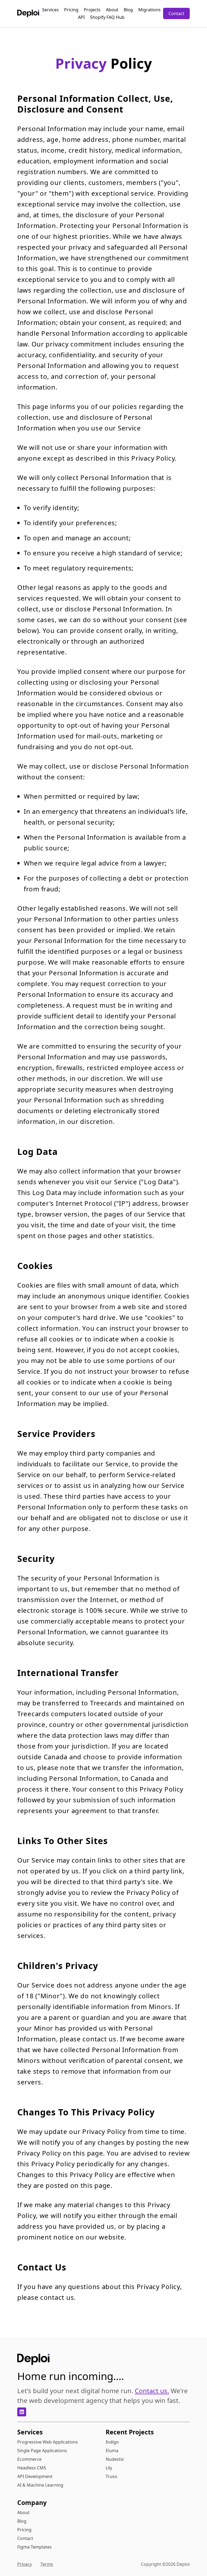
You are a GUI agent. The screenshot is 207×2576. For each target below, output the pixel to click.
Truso (111, 2476)
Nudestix (115, 2459)
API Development (35, 2476)
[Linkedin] (22, 2412)
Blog (128, 10)
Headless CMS (32, 2468)
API (81, 17)
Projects (92, 10)
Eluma (112, 2451)
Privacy (25, 2564)
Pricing (71, 10)
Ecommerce (29, 2459)
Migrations (149, 10)
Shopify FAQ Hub (107, 17)
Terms (47, 2564)
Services (50, 10)
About (112, 10)
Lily (109, 2468)
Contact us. (152, 2391)
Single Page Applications (42, 2451)
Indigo (112, 2442)
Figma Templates (34, 2547)
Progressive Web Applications (48, 2442)
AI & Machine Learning (40, 2485)
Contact (176, 13)
